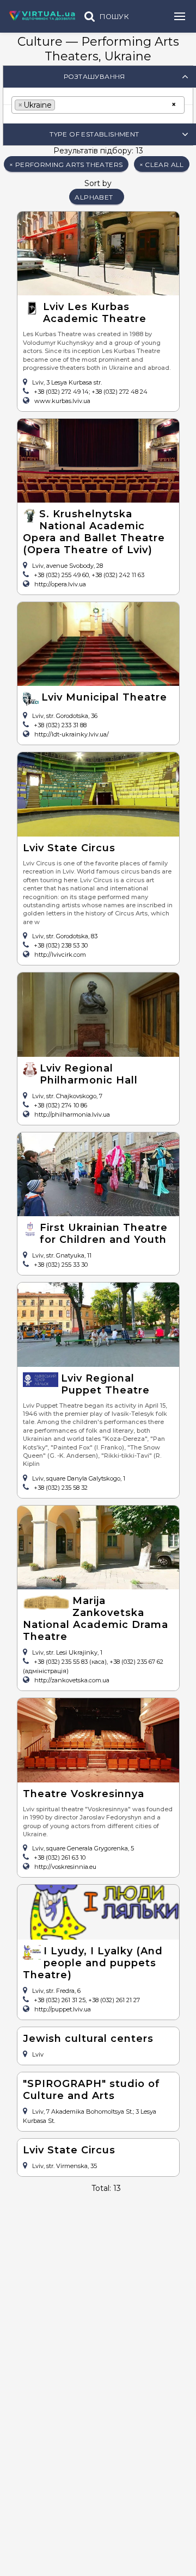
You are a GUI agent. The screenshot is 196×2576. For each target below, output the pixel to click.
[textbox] (61, 104)
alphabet (94, 197)
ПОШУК (114, 17)
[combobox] (98, 105)
